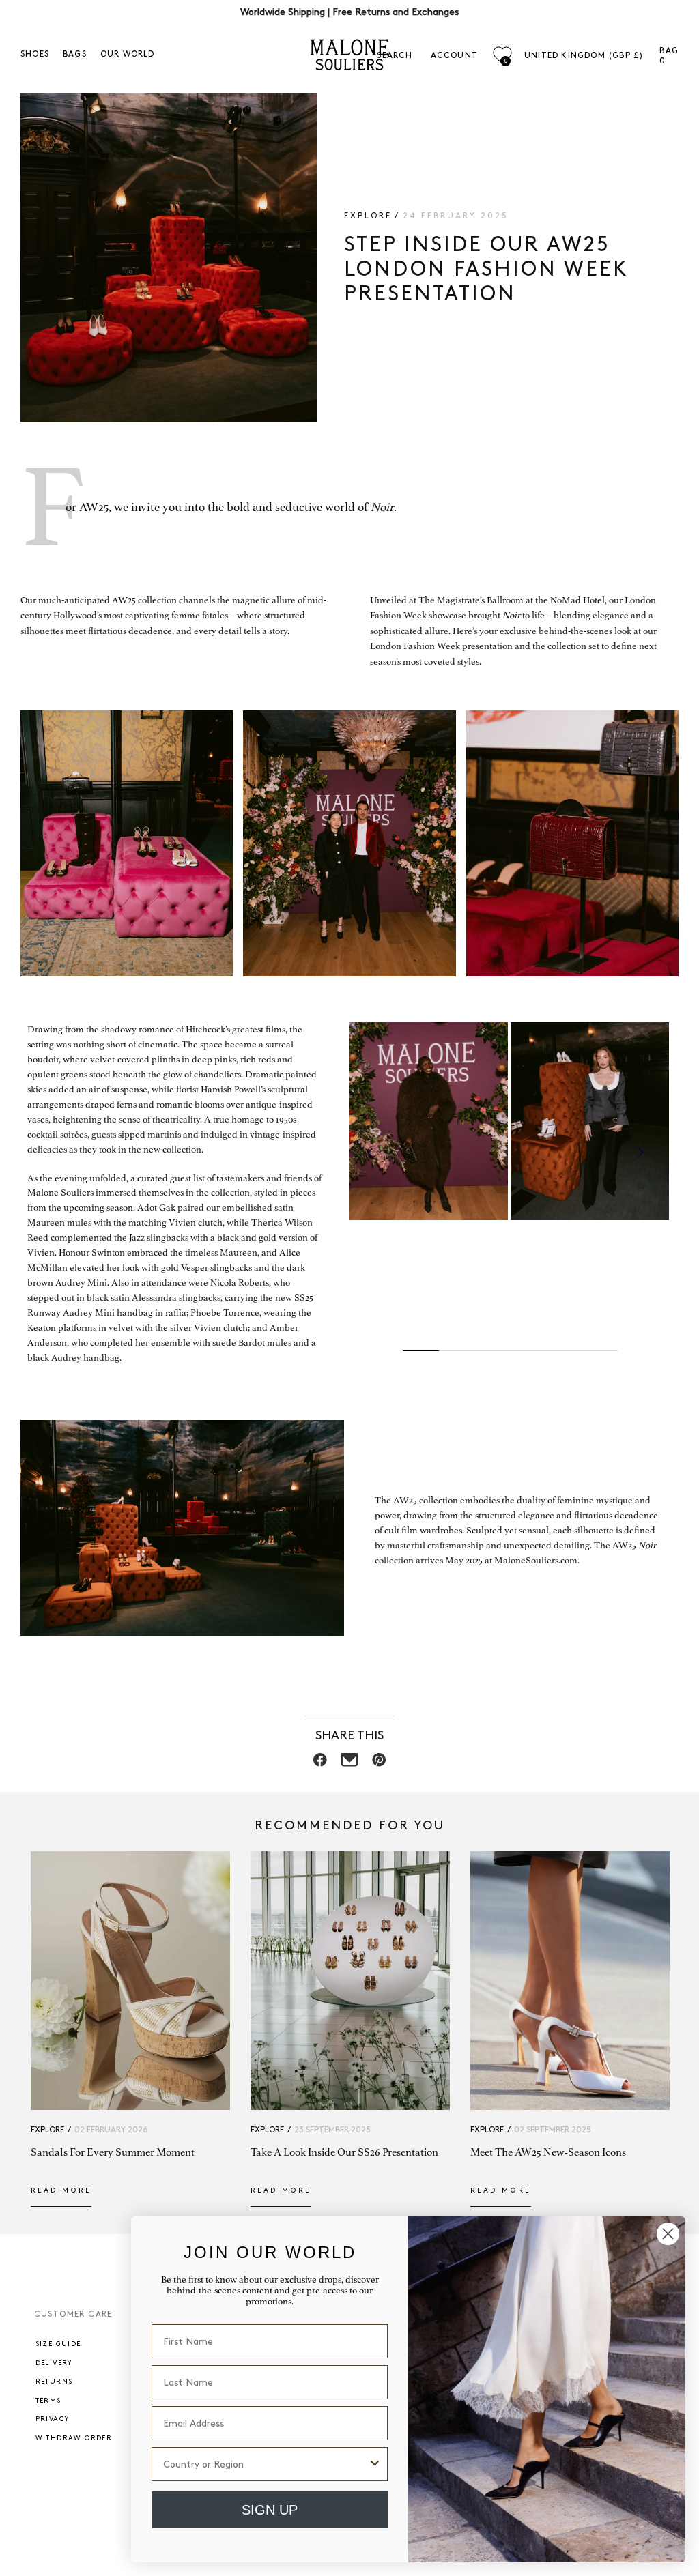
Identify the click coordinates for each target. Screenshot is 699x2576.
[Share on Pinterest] (379, 1764)
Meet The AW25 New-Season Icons (548, 2152)
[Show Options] (375, 2464)
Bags (75, 54)
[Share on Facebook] (320, 1764)
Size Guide (58, 2344)
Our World (128, 54)
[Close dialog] (668, 2234)
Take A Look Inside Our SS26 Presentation (344, 2152)
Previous (370, 1153)
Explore (368, 216)
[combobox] (266, 2464)
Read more (61, 2190)
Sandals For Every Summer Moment (113, 2152)
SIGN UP (270, 2510)
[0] (502, 55)
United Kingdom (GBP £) (584, 56)
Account (454, 56)
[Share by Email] (349, 1764)
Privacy (53, 2419)
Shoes (35, 54)
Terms (48, 2401)
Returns (54, 2382)
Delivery (54, 2363)
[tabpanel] (429, 1121)
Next (641, 1153)
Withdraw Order (74, 2438)
